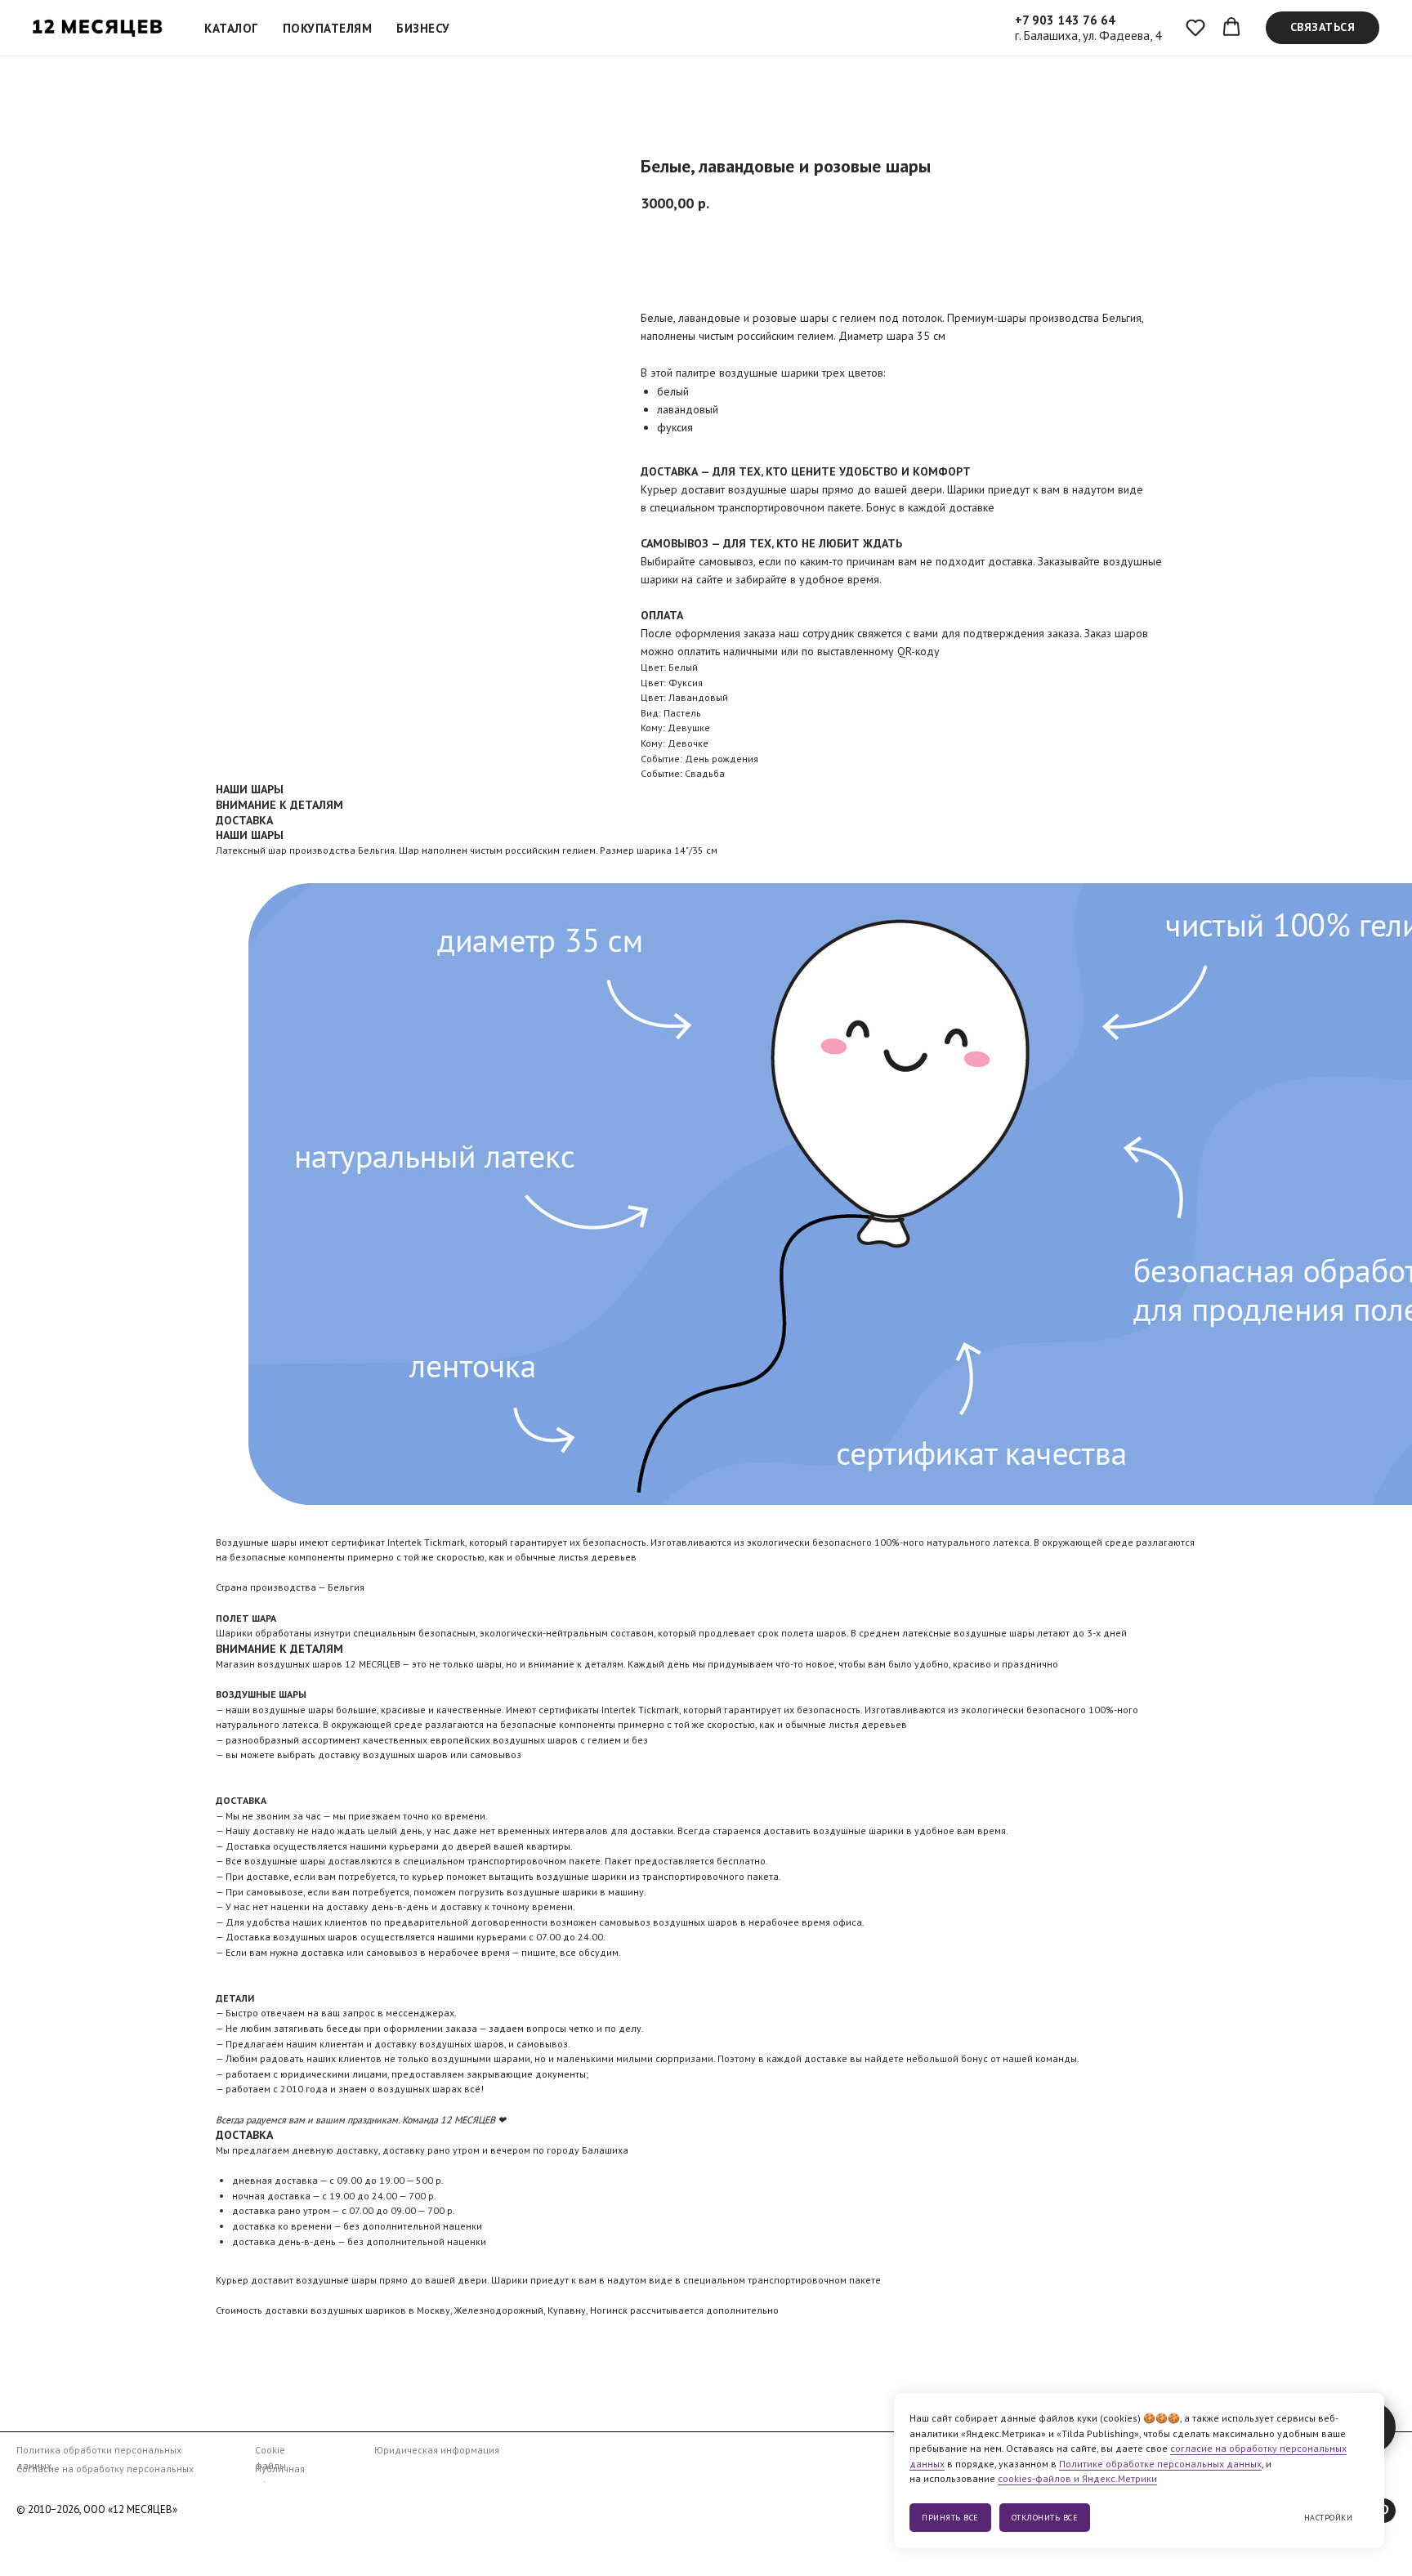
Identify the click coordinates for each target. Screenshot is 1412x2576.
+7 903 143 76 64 (1065, 20)
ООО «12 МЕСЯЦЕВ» (130, 2509)
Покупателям (328, 28)
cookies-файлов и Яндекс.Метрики (1077, 2478)
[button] (1195, 27)
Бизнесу (423, 28)
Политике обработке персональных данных (1160, 2464)
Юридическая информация (437, 2450)
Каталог (231, 28)
